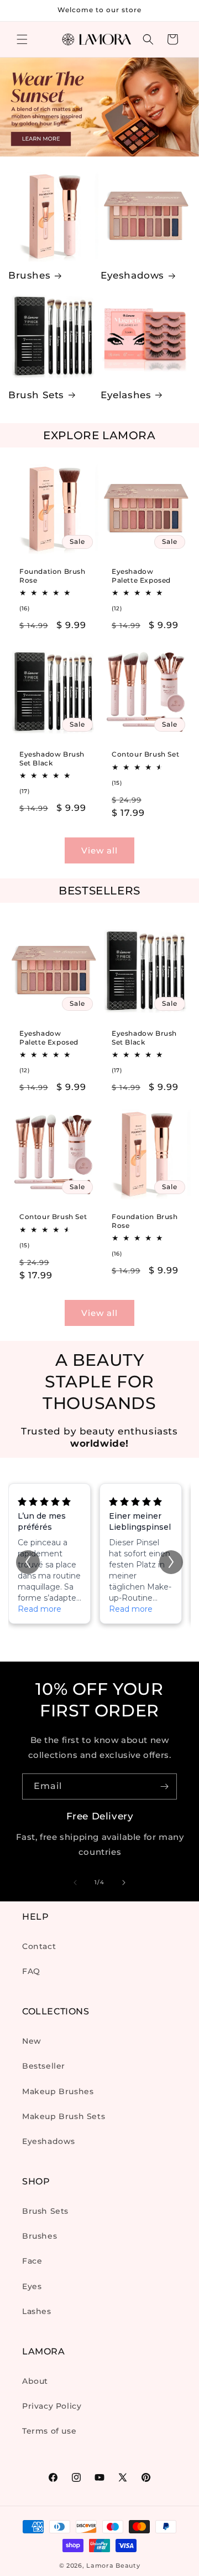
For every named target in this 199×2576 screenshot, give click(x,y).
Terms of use (49, 2431)
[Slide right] (124, 1883)
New (32, 2041)
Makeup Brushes (58, 2091)
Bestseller (44, 2066)
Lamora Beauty (113, 2565)
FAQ (31, 1971)
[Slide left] (75, 1883)
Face (32, 2261)
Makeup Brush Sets (64, 2116)
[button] (22, 39)
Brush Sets (36, 395)
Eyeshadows (132, 275)
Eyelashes (126, 395)
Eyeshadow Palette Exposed (141, 576)
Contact (39, 1946)
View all (99, 850)
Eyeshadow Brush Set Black (52, 759)
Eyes (32, 2286)
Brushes (29, 275)
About (35, 2381)
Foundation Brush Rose (53, 576)
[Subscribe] (164, 1786)
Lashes (37, 2311)
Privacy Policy (52, 2406)
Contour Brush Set (145, 754)
